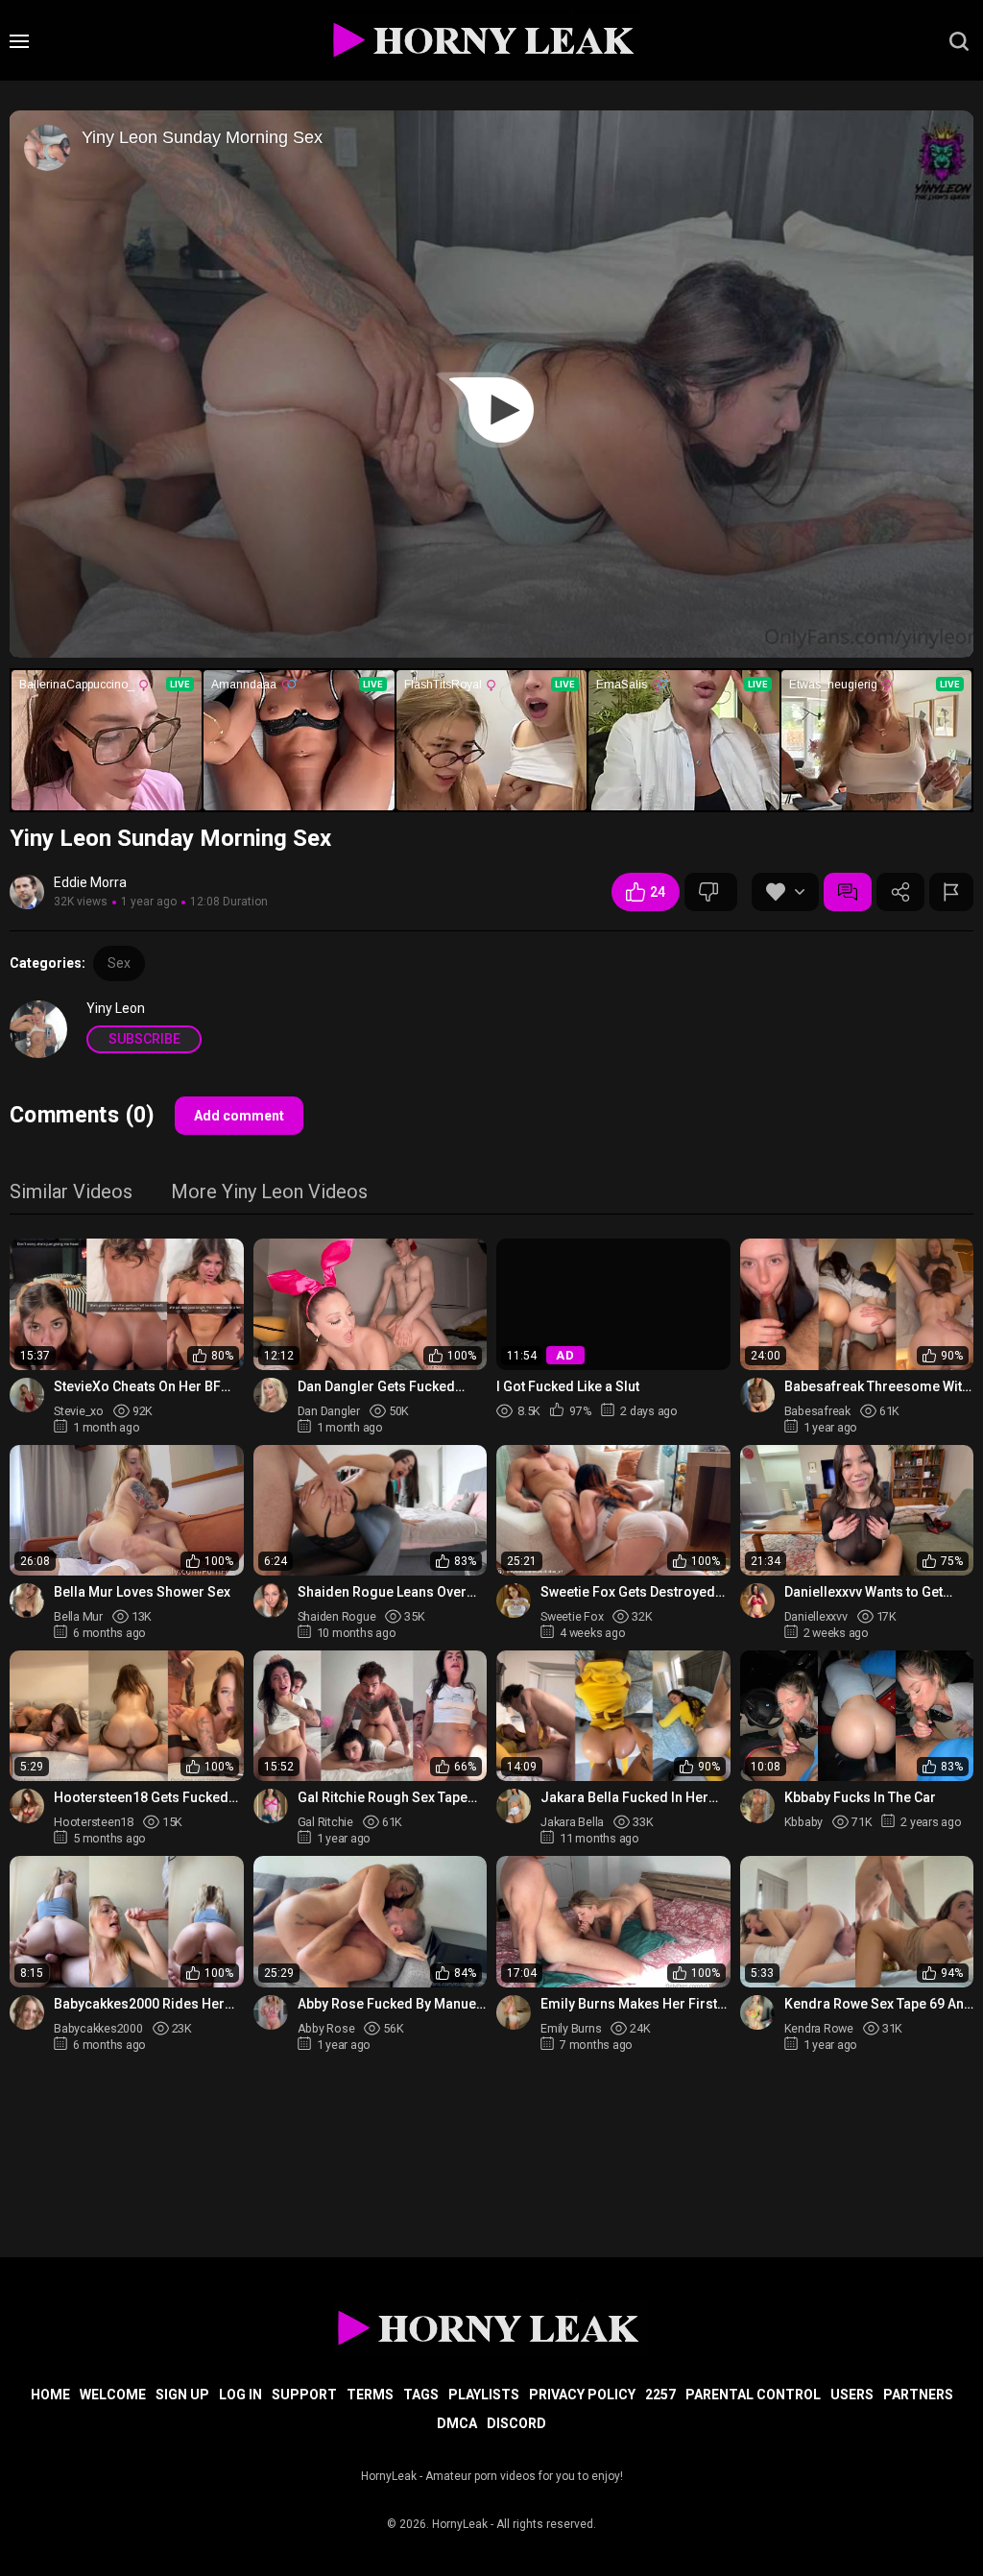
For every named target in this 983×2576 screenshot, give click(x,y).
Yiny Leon (116, 1008)
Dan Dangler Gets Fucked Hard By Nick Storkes (376, 1387)
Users (852, 2395)
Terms (370, 2395)
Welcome (113, 2395)
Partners (918, 2395)
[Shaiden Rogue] (271, 1601)
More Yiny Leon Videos (269, 1193)
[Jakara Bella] (514, 1806)
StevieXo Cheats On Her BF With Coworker (137, 1387)
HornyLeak (460, 2524)
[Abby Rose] (271, 2012)
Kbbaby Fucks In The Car (860, 1797)
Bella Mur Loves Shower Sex (142, 1592)
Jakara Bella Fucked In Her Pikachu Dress (624, 1798)
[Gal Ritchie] (271, 1806)
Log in (240, 2395)
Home (50, 2395)
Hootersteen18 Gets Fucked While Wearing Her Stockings (145, 1798)
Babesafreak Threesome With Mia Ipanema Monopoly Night (877, 1387)
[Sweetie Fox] (514, 1601)
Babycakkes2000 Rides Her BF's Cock (139, 2004)
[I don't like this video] (711, 892)
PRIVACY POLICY (582, 2395)
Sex (119, 963)
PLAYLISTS (484, 2395)
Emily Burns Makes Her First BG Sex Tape (629, 2004)
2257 (660, 2395)
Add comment (239, 1116)
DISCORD (516, 2423)
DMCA (457, 2423)
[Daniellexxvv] (757, 1601)
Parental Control (753, 2395)
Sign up (182, 2395)
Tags (421, 2395)
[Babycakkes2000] (27, 2012)
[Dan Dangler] (271, 1395)
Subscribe (144, 1039)
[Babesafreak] (757, 1395)
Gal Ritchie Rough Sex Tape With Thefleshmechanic (383, 1798)
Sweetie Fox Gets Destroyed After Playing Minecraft (628, 1592)
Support (304, 2395)
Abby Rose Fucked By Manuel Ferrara (389, 2004)
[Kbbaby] (757, 1806)
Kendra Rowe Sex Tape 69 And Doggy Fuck (878, 2004)
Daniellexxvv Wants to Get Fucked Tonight (863, 1592)
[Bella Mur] (27, 1601)
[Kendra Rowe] (757, 2012)
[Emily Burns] (514, 2012)
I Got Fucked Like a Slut (568, 1386)
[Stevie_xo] (27, 1395)
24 (658, 892)
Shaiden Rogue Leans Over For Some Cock (382, 1592)
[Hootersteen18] (27, 1806)
